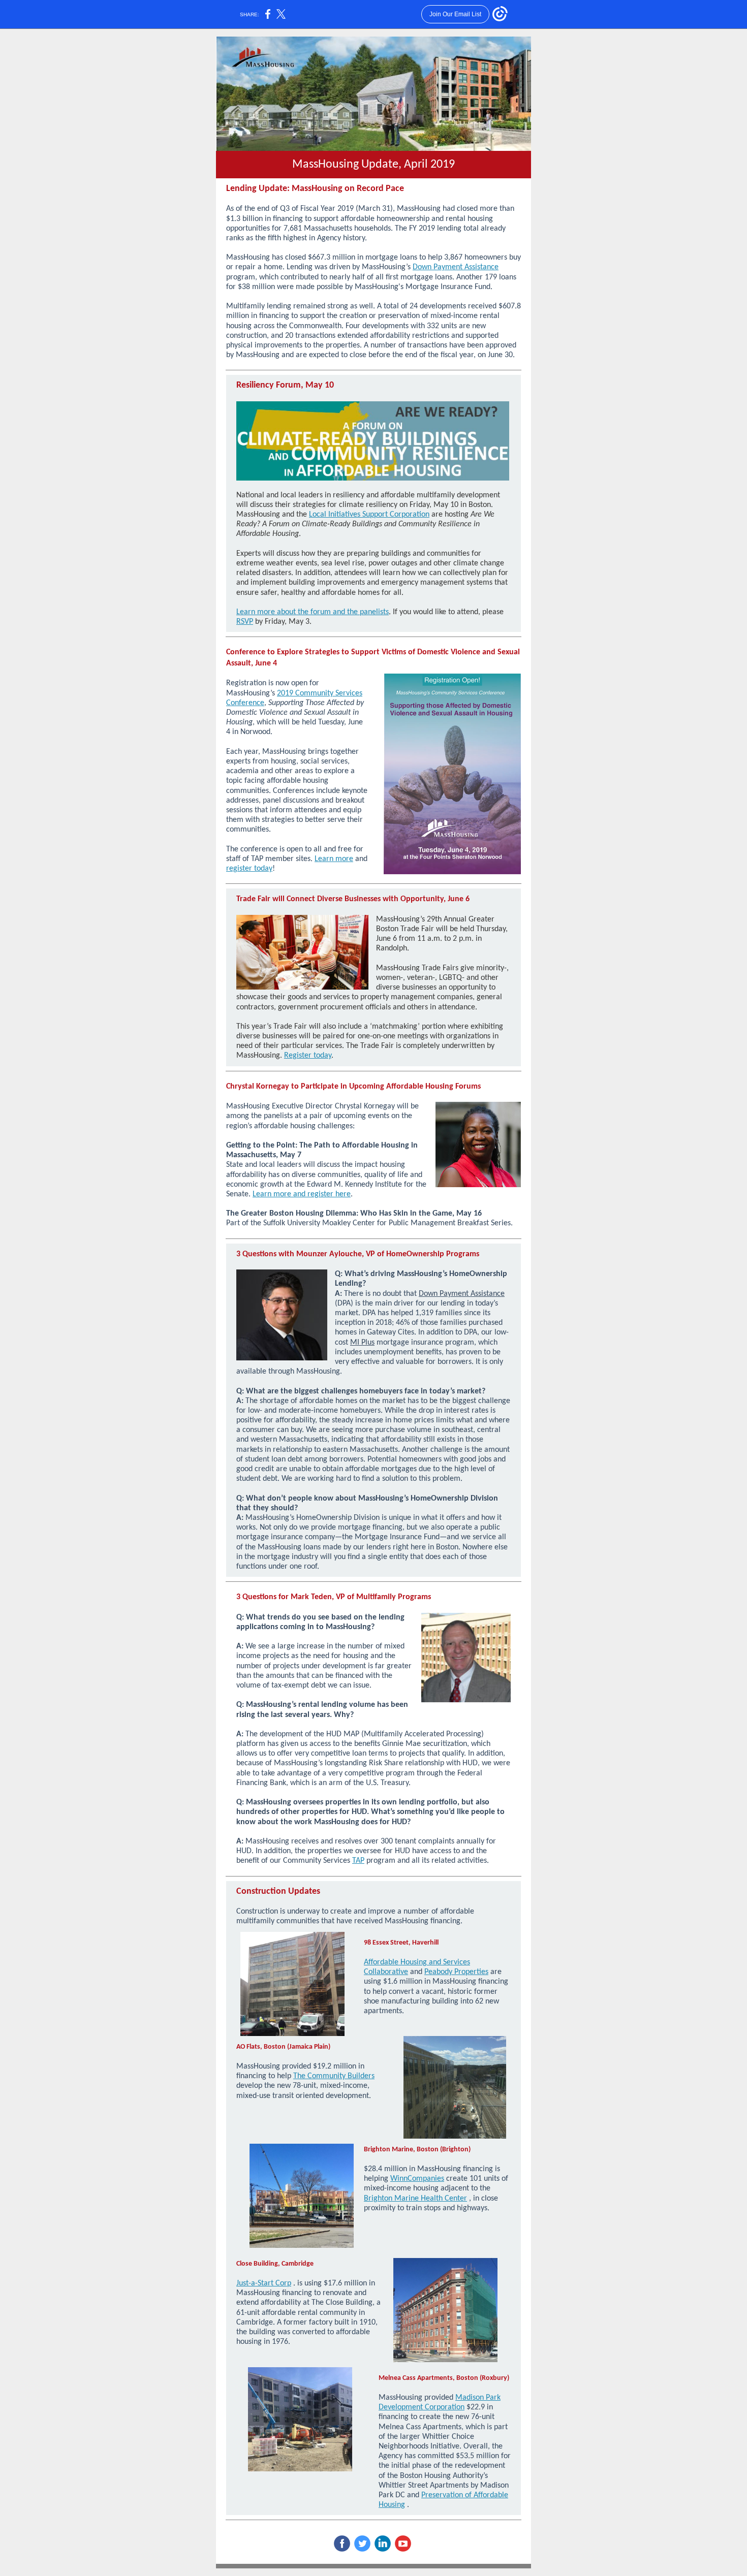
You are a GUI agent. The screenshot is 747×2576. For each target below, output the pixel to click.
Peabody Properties (456, 1972)
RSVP (245, 622)
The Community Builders (334, 2076)
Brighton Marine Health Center (415, 2199)
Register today (308, 1056)
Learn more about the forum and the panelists (313, 612)
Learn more (334, 859)
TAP (358, 1861)
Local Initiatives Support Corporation (369, 515)
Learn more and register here (302, 1194)
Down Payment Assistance (456, 267)
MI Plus (362, 1343)
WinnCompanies (417, 2179)
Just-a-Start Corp (264, 2283)
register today (249, 869)
